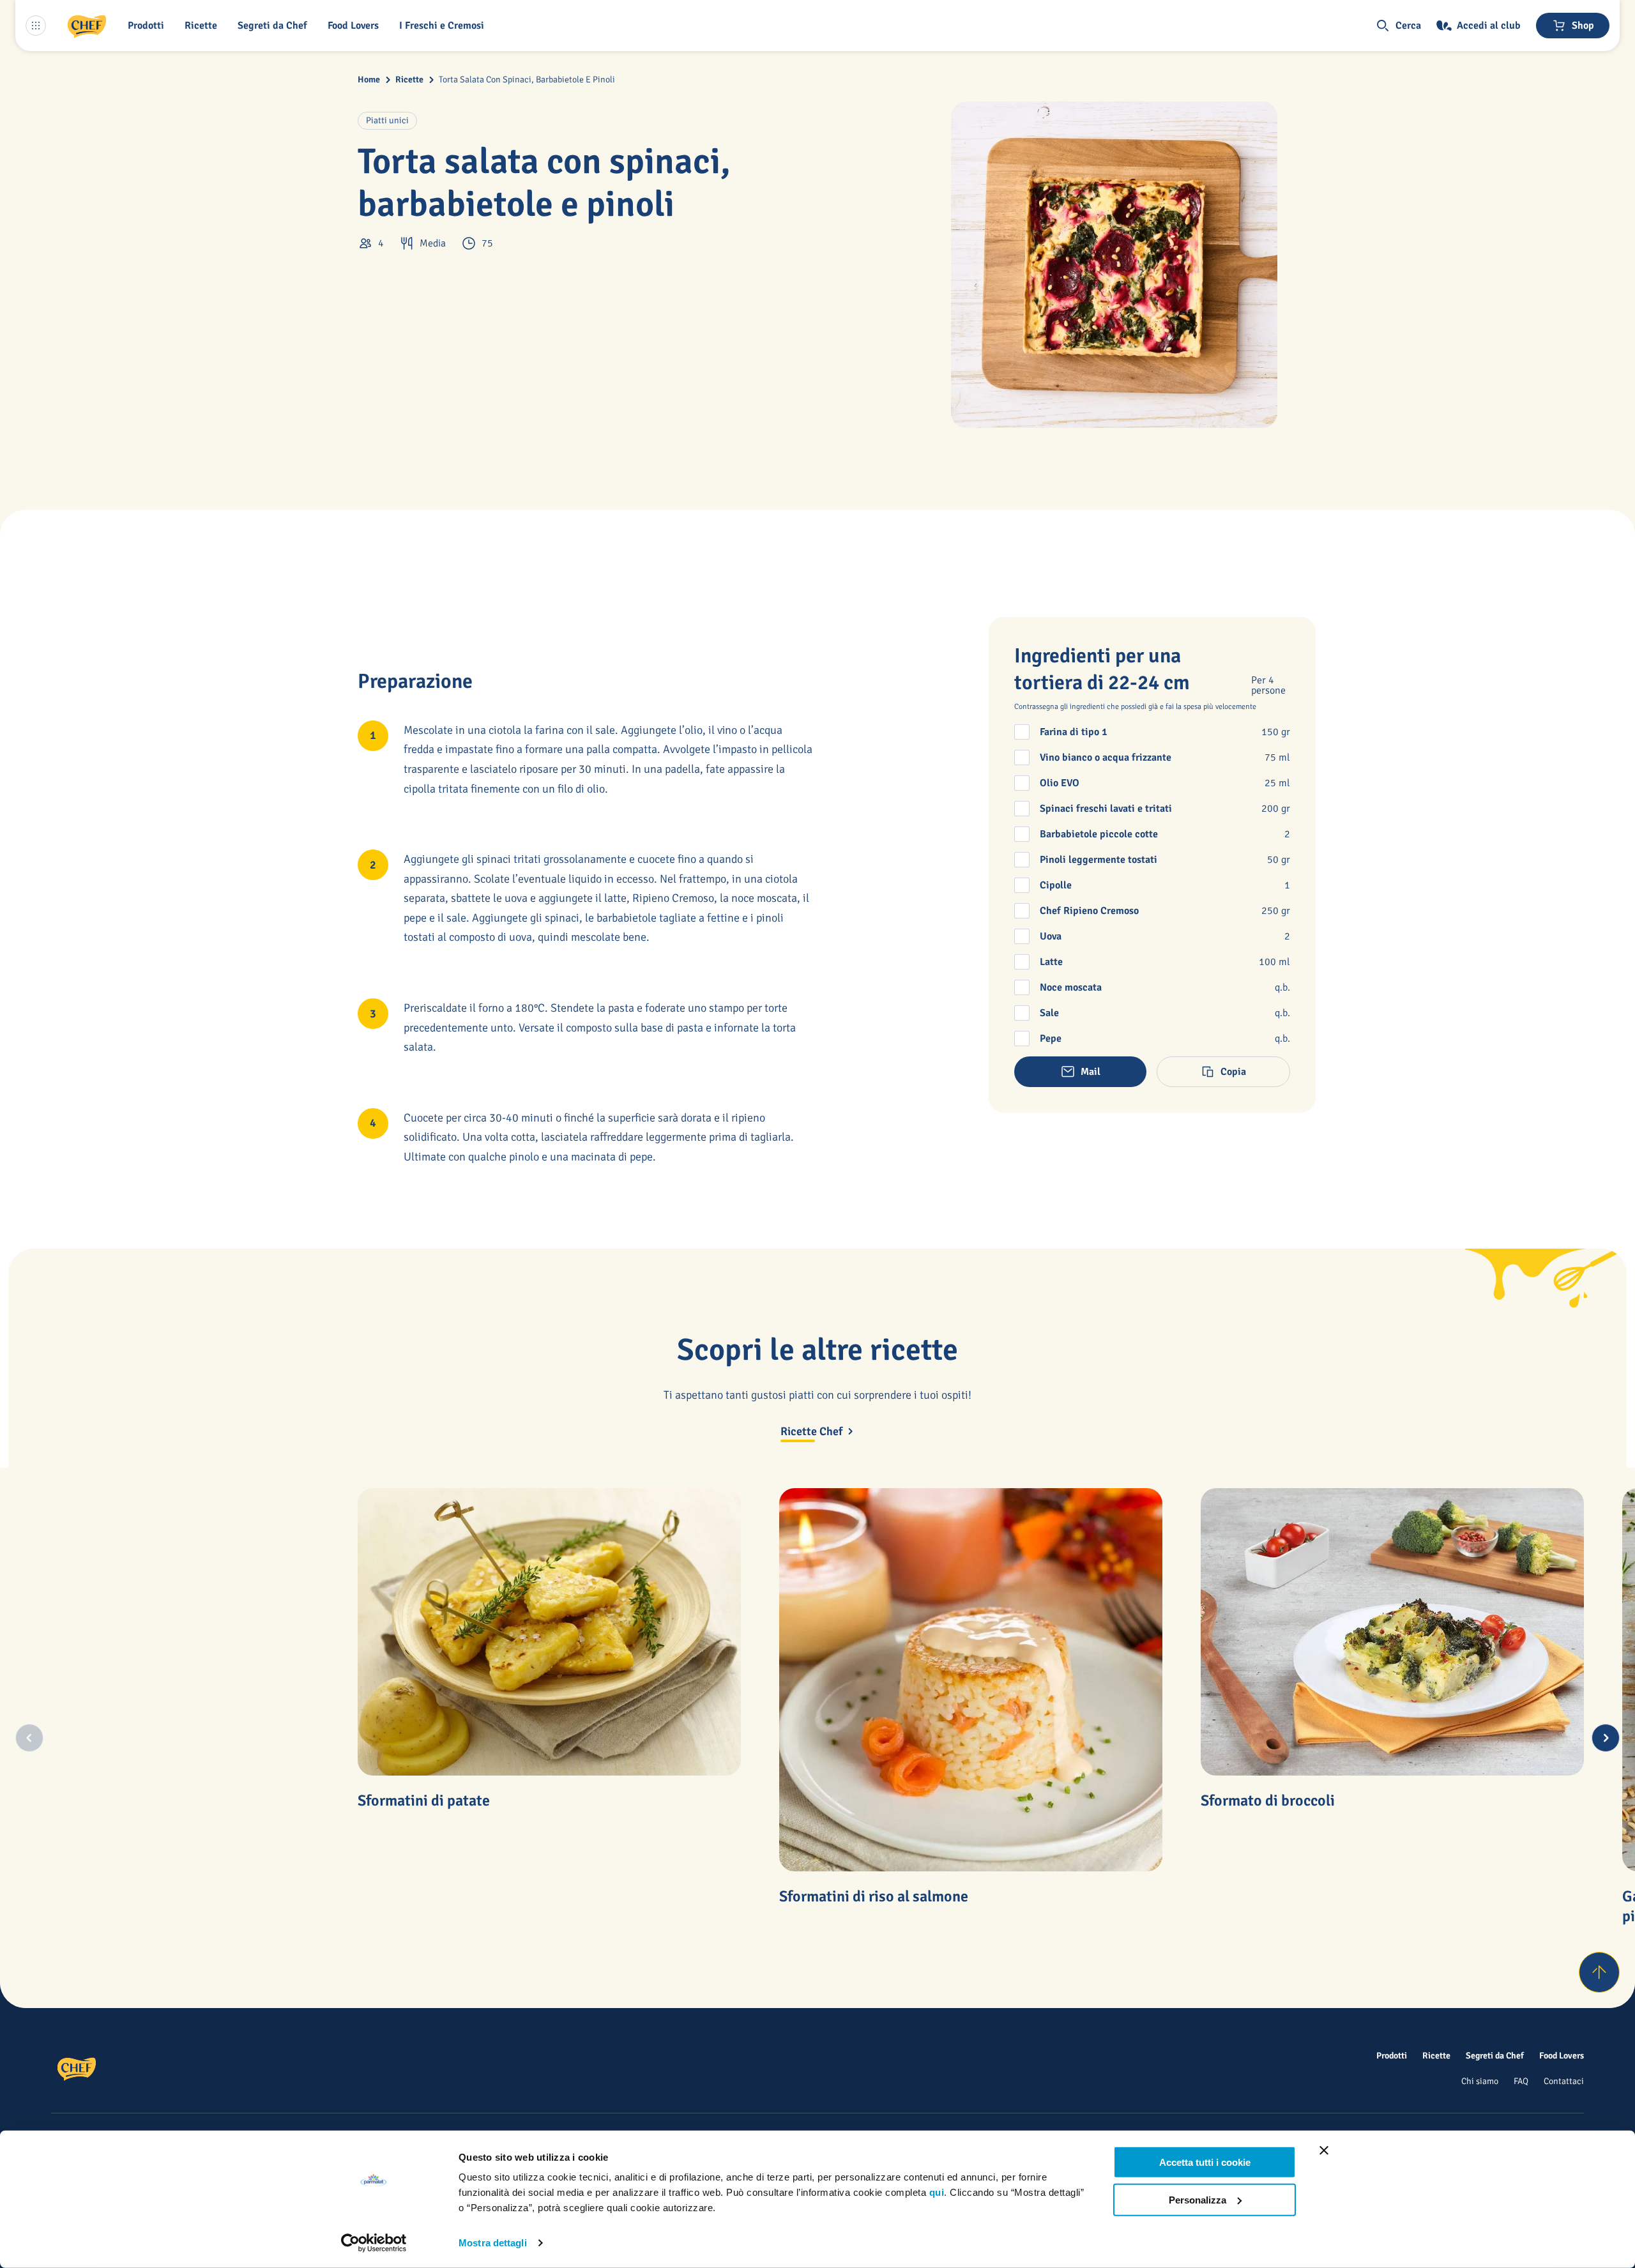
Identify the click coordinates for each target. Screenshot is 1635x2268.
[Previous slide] (29, 1738)
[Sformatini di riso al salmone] (971, 1680)
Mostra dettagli (493, 2243)
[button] (148, 26)
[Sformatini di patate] (549, 1632)
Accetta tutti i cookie (1205, 2162)
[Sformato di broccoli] (1392, 1632)
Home (369, 80)
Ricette (409, 80)
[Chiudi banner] (1324, 2150)
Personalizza (1198, 2199)
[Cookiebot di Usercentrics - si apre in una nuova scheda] (374, 2243)
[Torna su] (1599, 1972)
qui (937, 2192)
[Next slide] (1606, 1738)
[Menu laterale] (36, 26)
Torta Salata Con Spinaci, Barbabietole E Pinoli (527, 80)
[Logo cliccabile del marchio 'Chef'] (87, 26)
